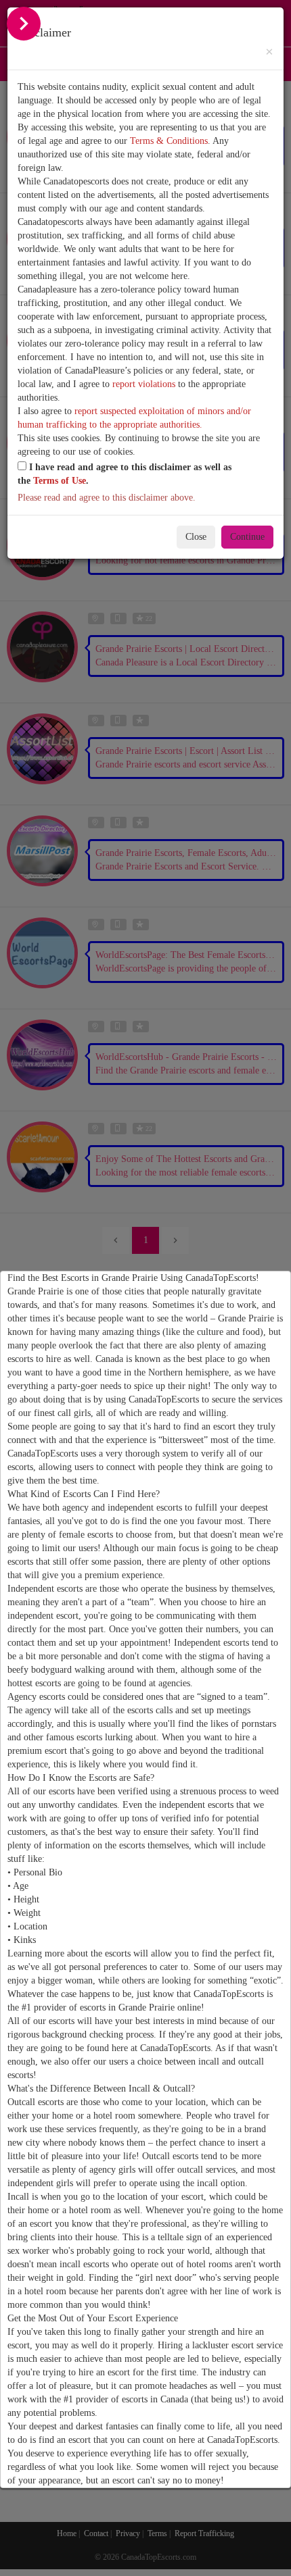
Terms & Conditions (169, 141)
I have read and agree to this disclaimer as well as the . (125, 474)
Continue (247, 537)
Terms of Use (60, 481)
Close (196, 537)
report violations (144, 384)
